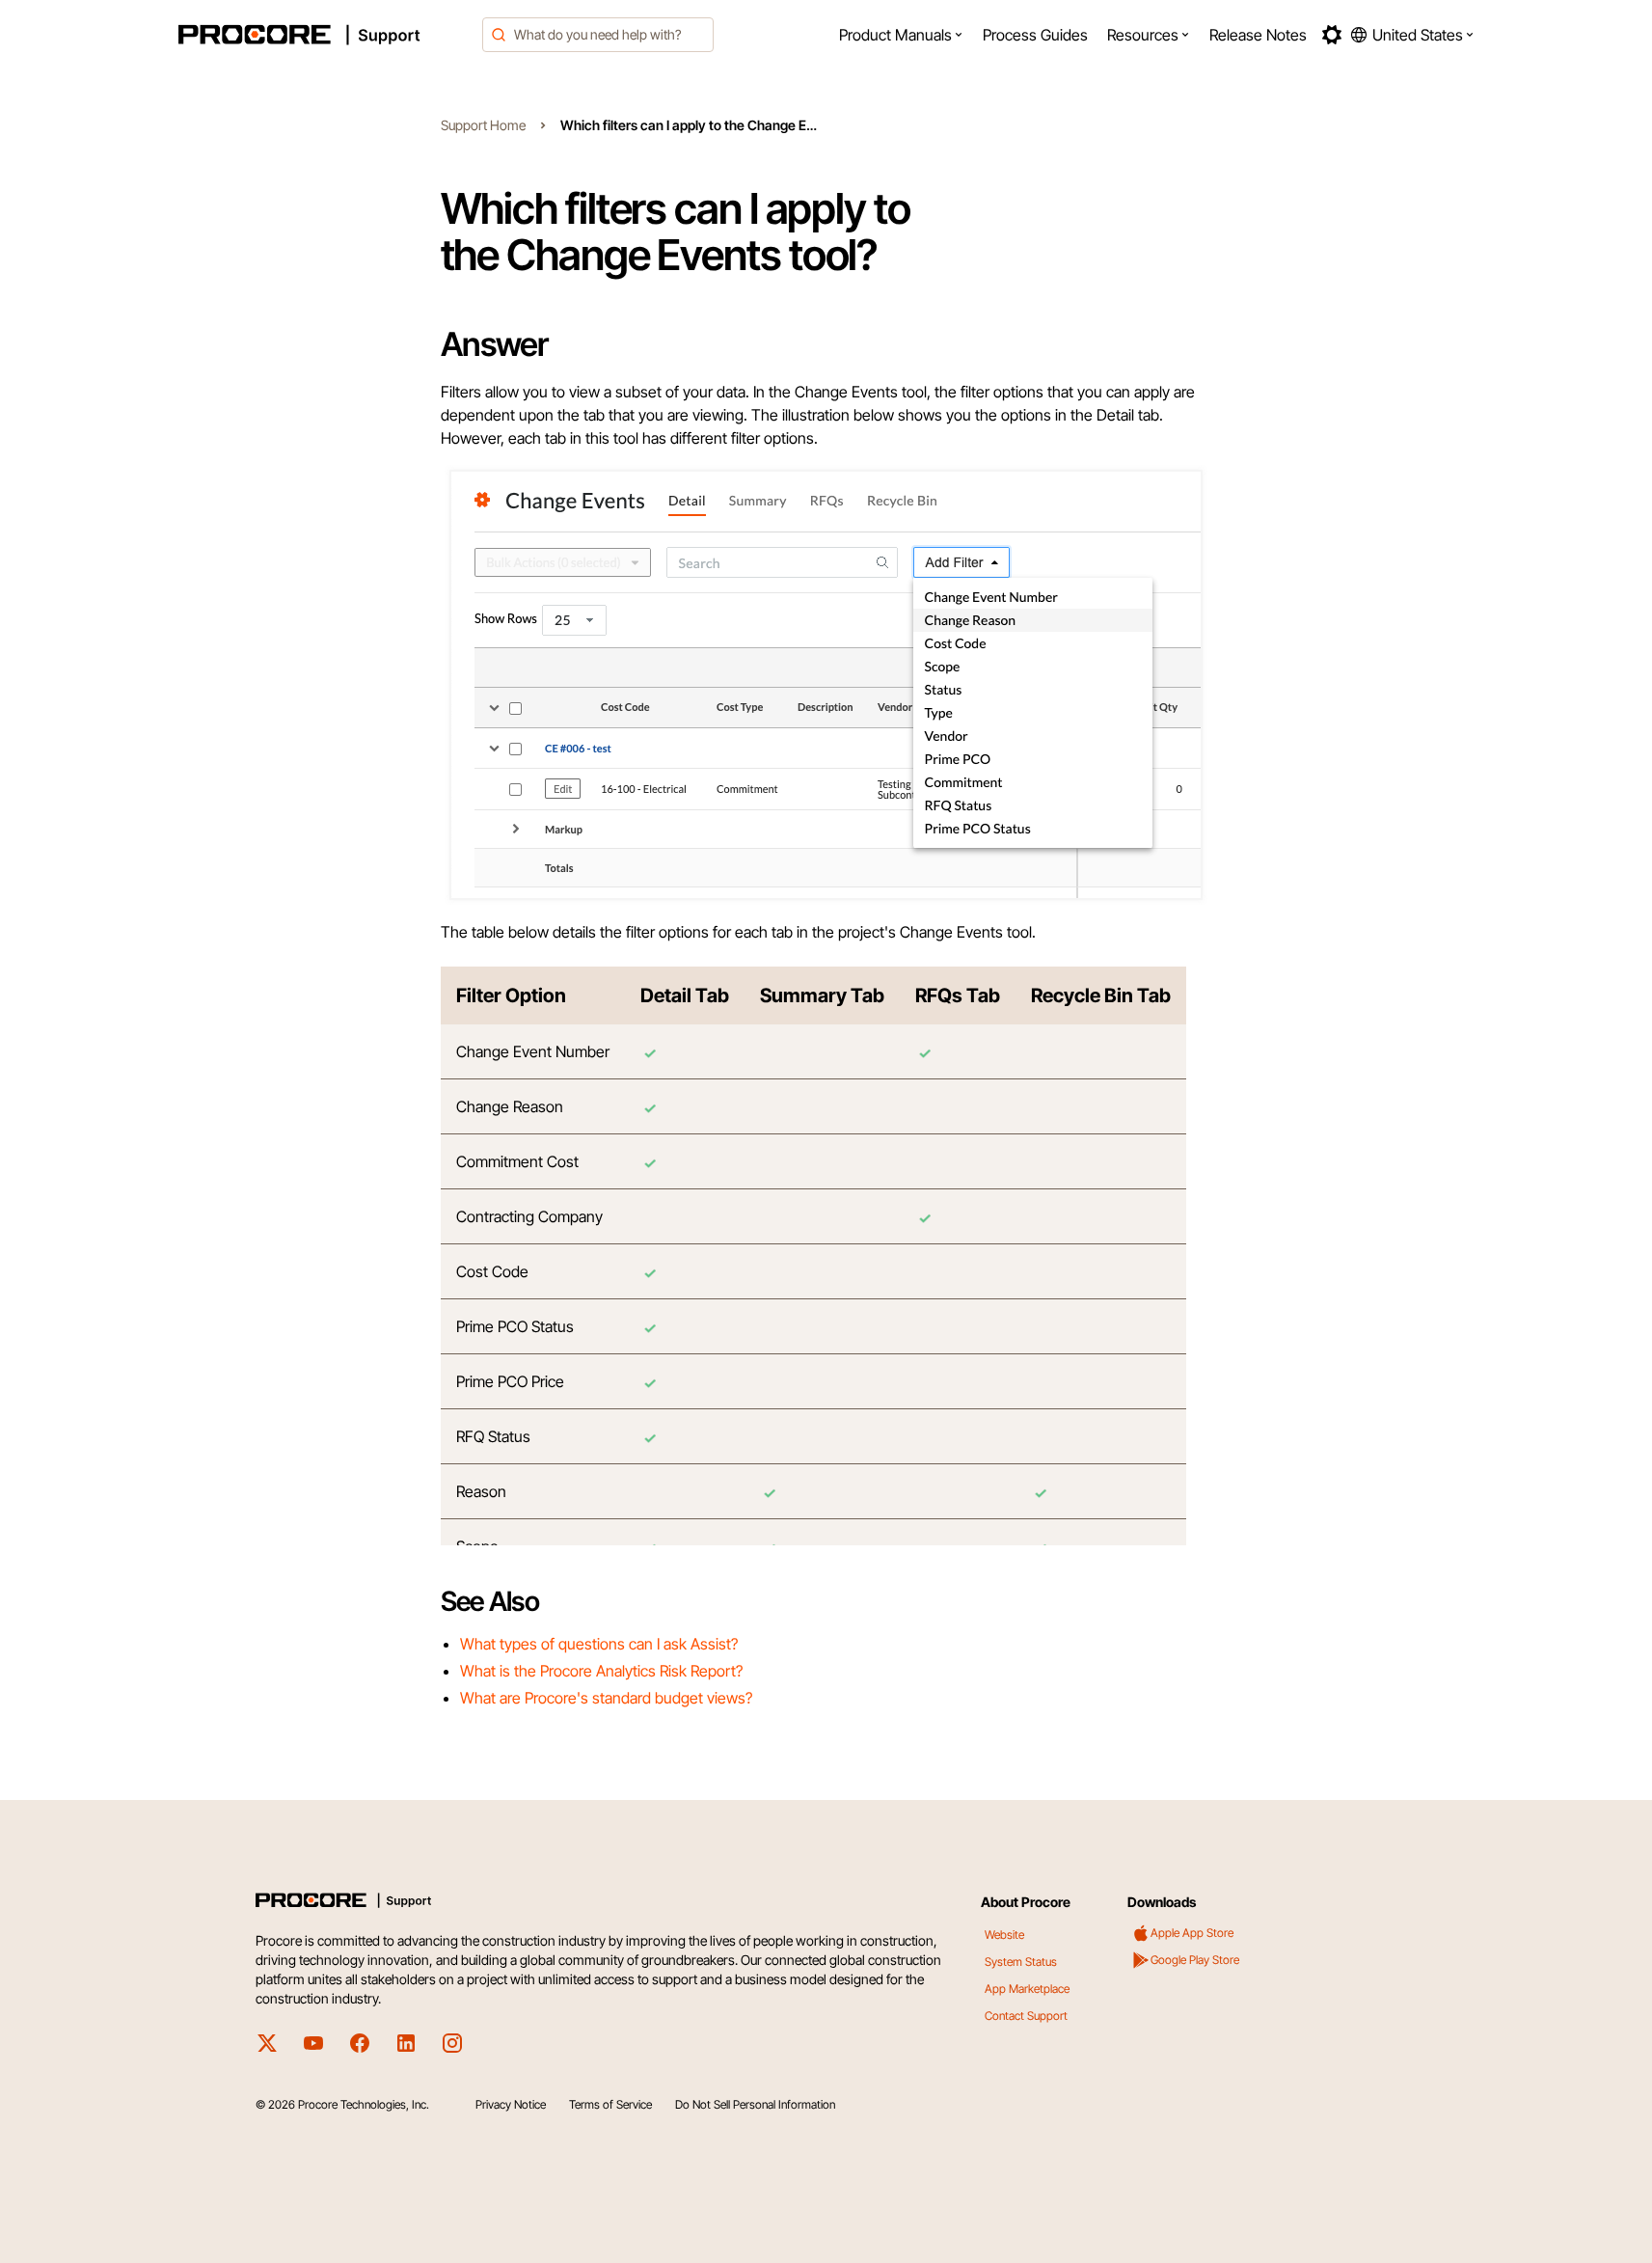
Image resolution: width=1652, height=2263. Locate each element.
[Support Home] (325, 35)
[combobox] (598, 35)
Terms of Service (610, 2104)
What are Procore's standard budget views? (606, 1698)
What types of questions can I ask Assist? (599, 1644)
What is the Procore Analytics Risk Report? (601, 1671)
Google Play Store (1195, 1960)
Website (1004, 1935)
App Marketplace (1027, 1989)
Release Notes (1258, 35)
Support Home (483, 125)
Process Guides (1035, 35)
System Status (1021, 1962)
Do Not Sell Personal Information (755, 2104)
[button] (901, 35)
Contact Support (1026, 2016)
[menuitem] (901, 35)
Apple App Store (1192, 1933)
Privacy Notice (511, 2104)
